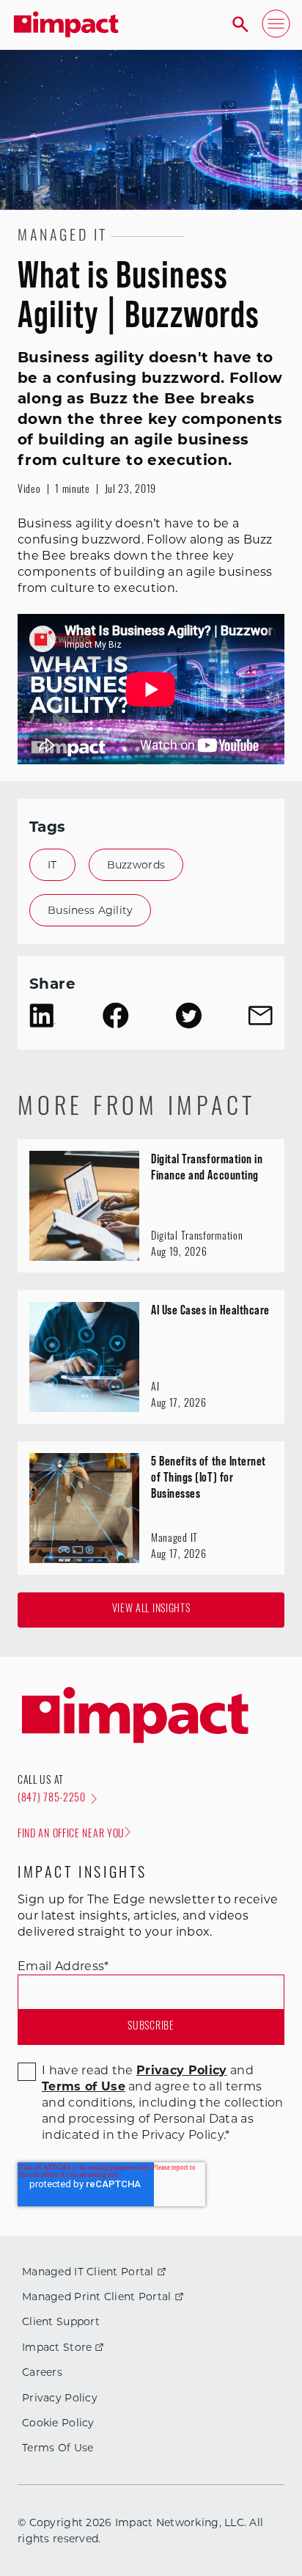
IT (52, 865)
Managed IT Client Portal (88, 2272)
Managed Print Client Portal (97, 2297)
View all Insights (151, 1610)
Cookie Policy (58, 2423)
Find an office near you (71, 1835)
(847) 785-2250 (52, 1799)
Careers (42, 2372)
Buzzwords (136, 865)
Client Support (61, 2321)
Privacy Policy (60, 2398)
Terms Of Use (58, 2448)
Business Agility (90, 910)
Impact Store (57, 2347)
